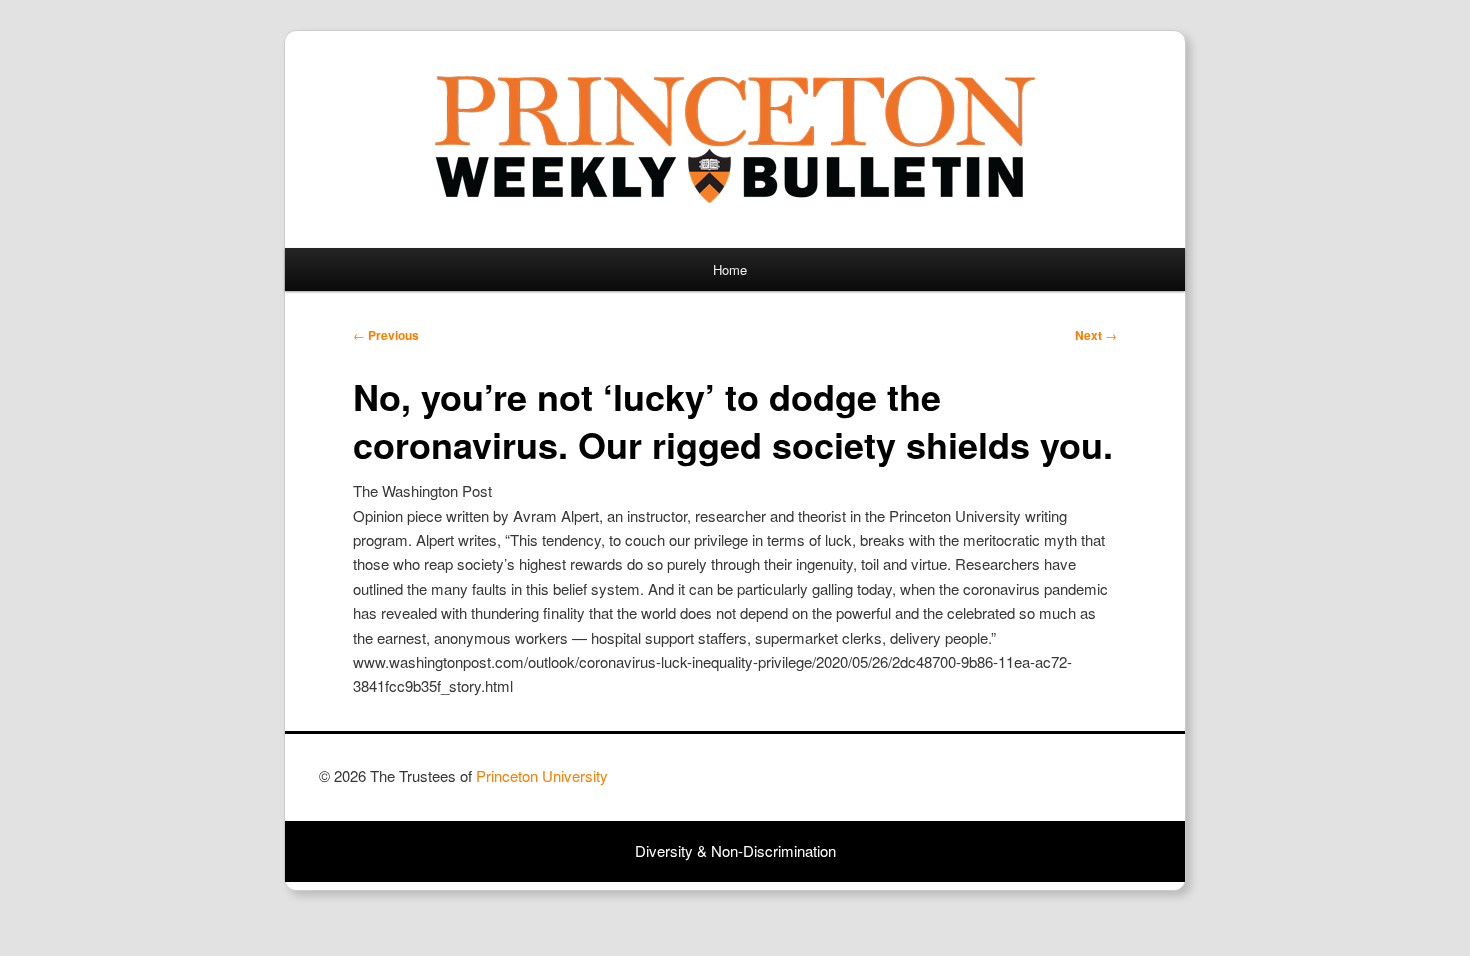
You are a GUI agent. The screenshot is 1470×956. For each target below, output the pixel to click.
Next (1096, 335)
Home (730, 269)
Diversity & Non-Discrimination (735, 850)
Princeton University (1077, 785)
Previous (386, 335)
